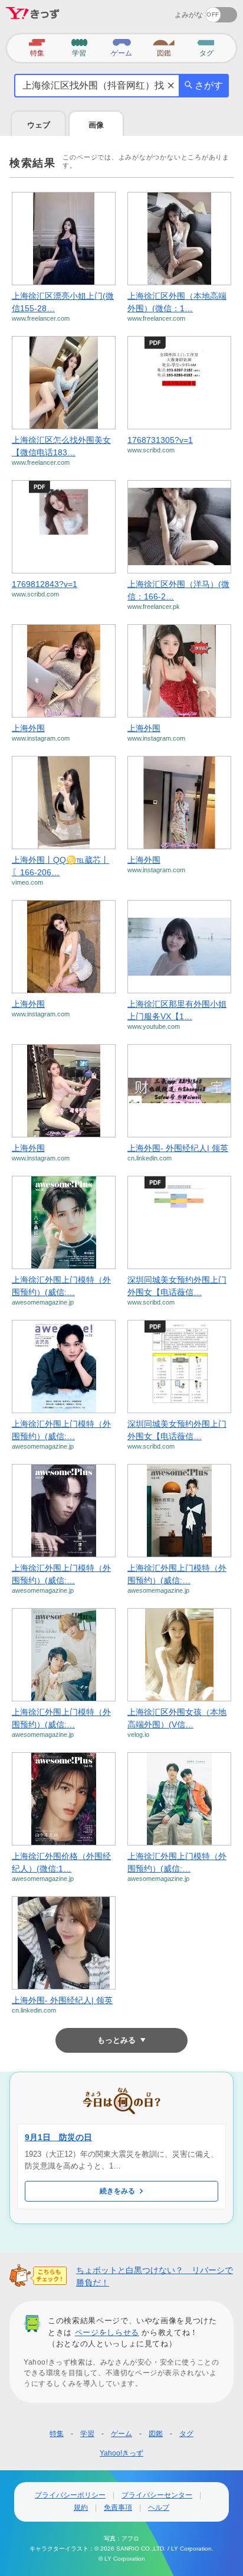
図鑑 (156, 2434)
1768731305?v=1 (160, 440)
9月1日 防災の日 (58, 2137)
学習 (87, 2434)
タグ (186, 2434)
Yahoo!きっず (121, 2453)
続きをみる (117, 2191)
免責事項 (118, 2507)
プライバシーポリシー (70, 2495)
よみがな (189, 15)
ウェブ (39, 125)
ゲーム (121, 2434)
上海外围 (28, 728)
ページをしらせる (107, 2332)
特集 (57, 2434)
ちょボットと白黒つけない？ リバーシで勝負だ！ (155, 2276)
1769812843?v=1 (45, 584)
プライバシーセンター (157, 2495)
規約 (81, 2507)
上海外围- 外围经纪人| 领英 (178, 1148)
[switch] (178, 11)
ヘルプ (159, 2507)
